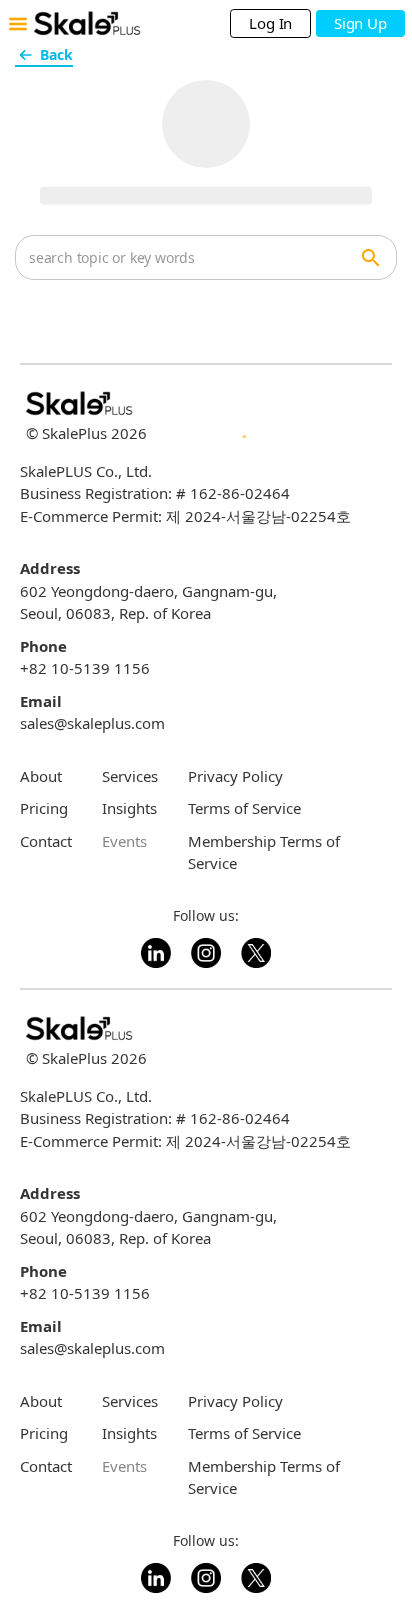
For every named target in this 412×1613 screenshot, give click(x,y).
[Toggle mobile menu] (18, 24)
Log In (270, 23)
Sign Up (360, 23)
